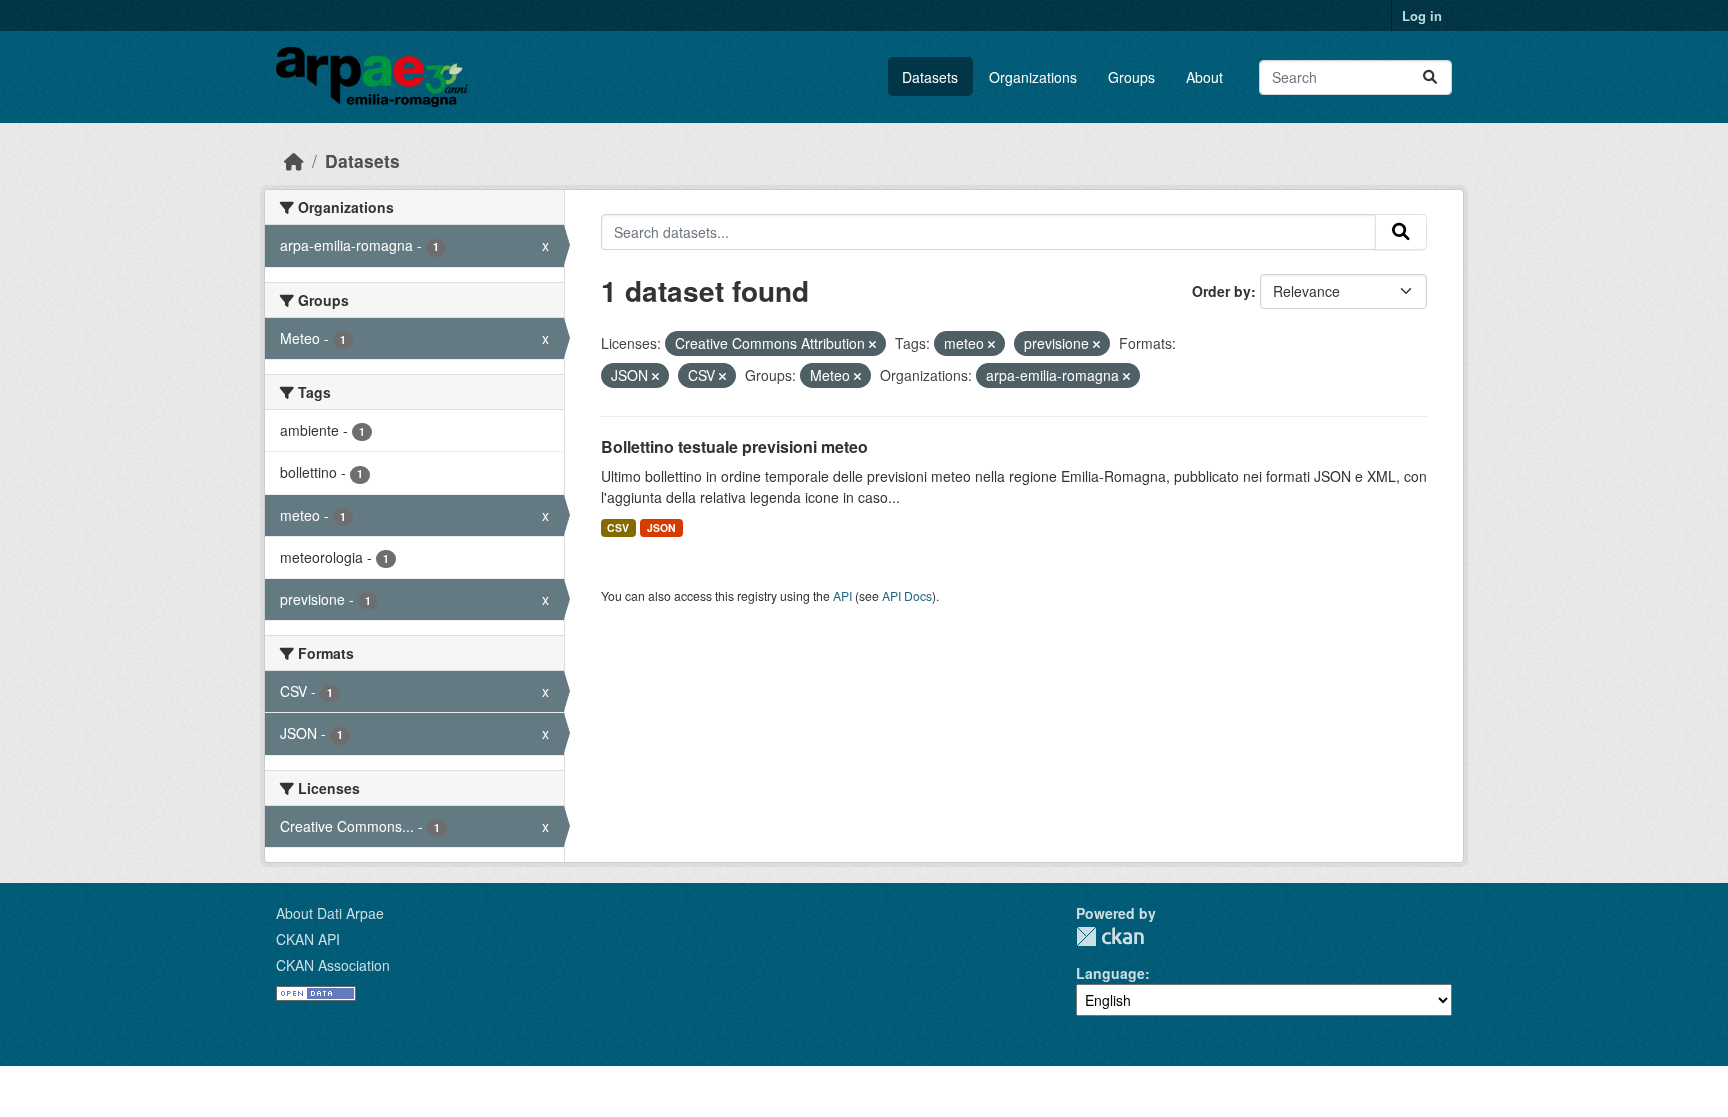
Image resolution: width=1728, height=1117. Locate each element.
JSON (661, 527)
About (1204, 77)
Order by (1221, 291)
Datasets (930, 77)
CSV (618, 527)
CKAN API (308, 939)
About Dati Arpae (330, 913)
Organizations (1033, 77)
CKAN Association (333, 965)
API (842, 595)
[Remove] (872, 344)
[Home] (294, 160)
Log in (1422, 15)
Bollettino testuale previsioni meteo (734, 446)
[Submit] (1430, 77)
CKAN (1110, 936)
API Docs (907, 595)
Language (1110, 973)
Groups (1131, 77)
